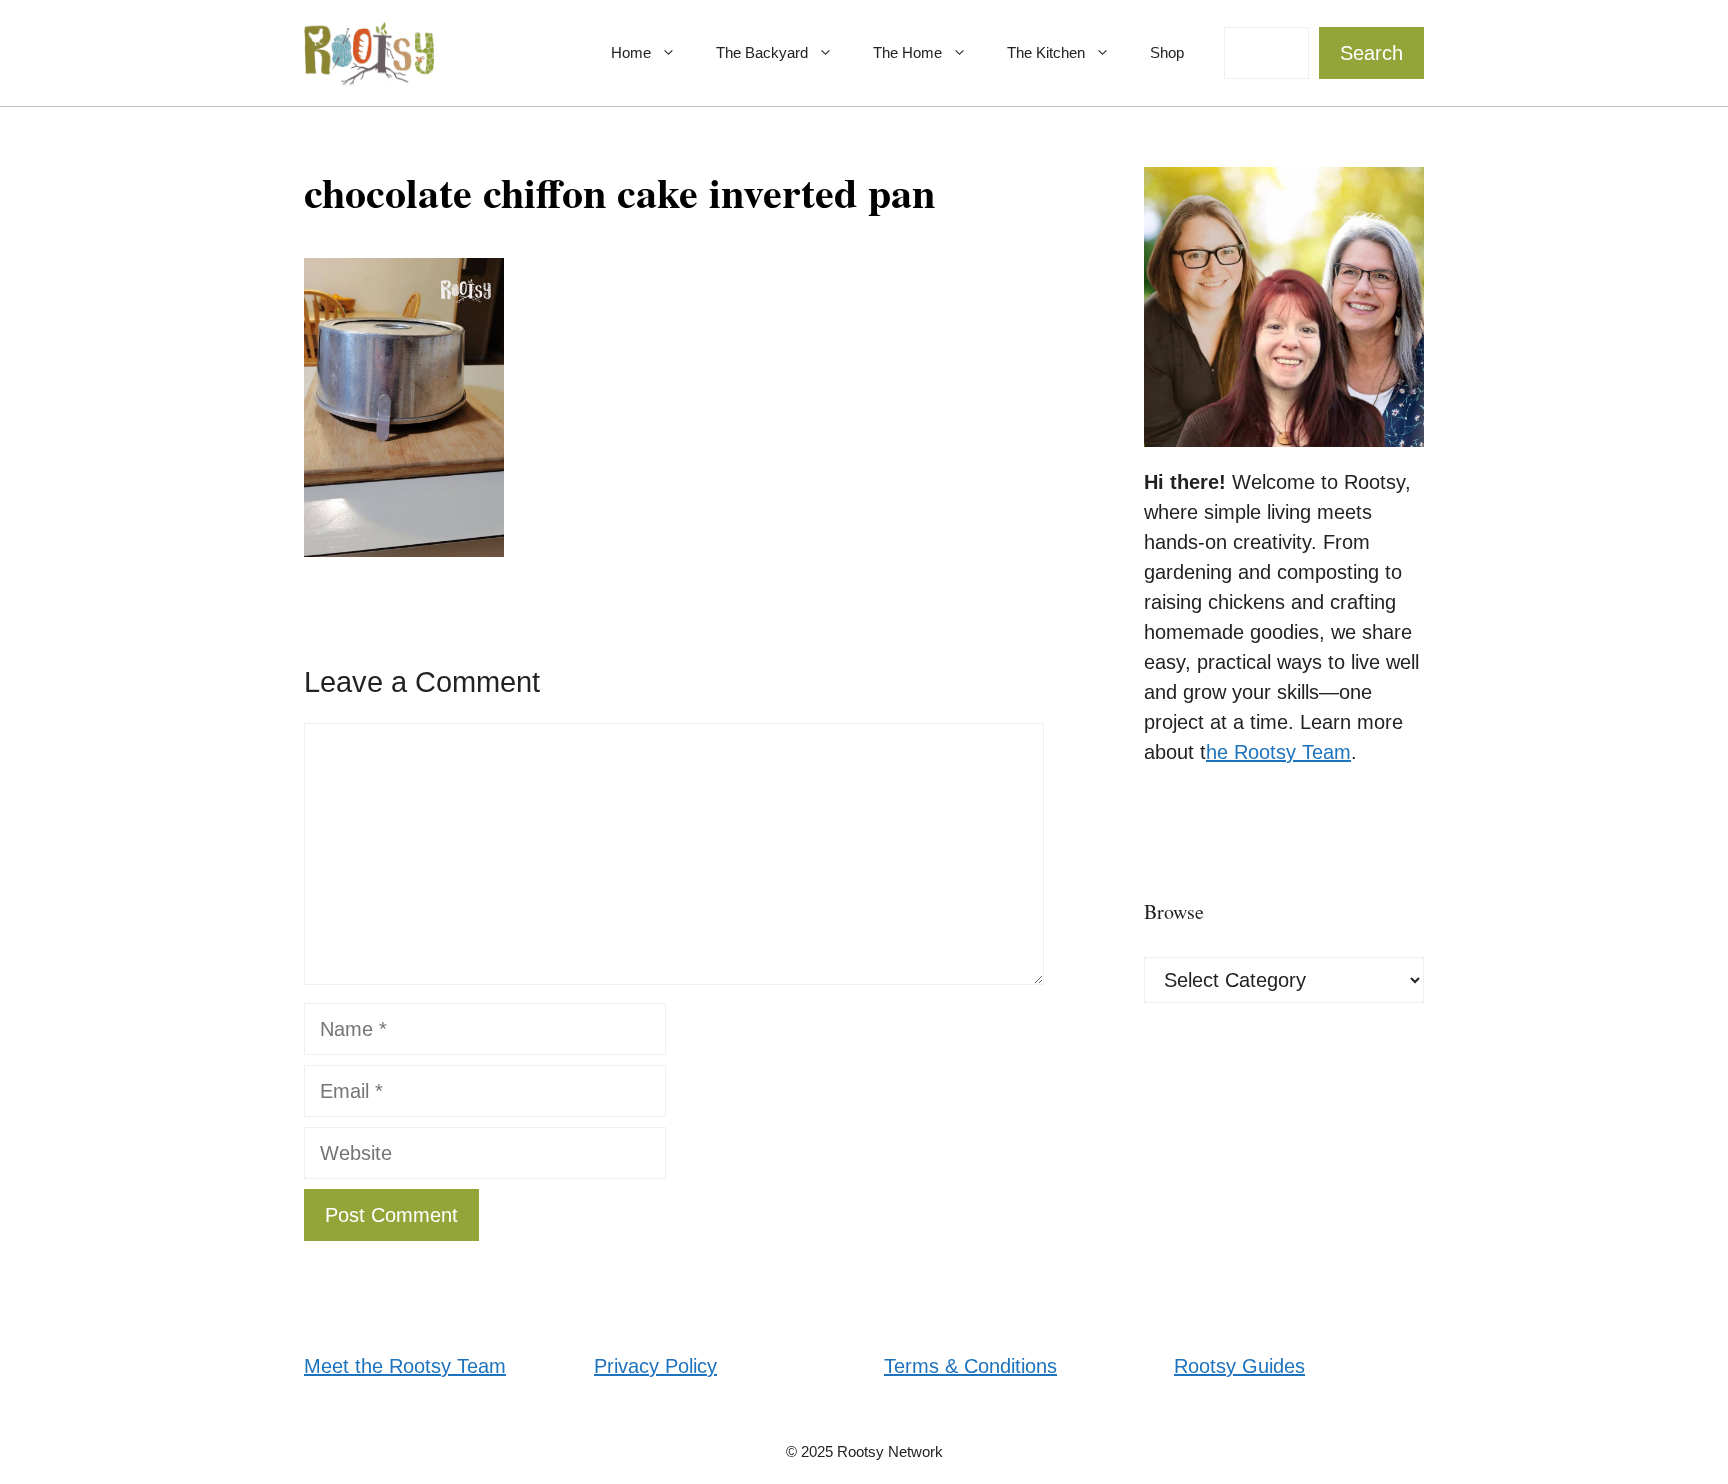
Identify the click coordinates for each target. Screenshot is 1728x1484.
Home (631, 52)
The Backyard (762, 52)
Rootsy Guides (1239, 1366)
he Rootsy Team (1278, 752)
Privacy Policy (655, 1366)
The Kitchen (1046, 52)
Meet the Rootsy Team (405, 1366)
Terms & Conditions (970, 1366)
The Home (907, 52)
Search (1371, 53)
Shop (1167, 52)
